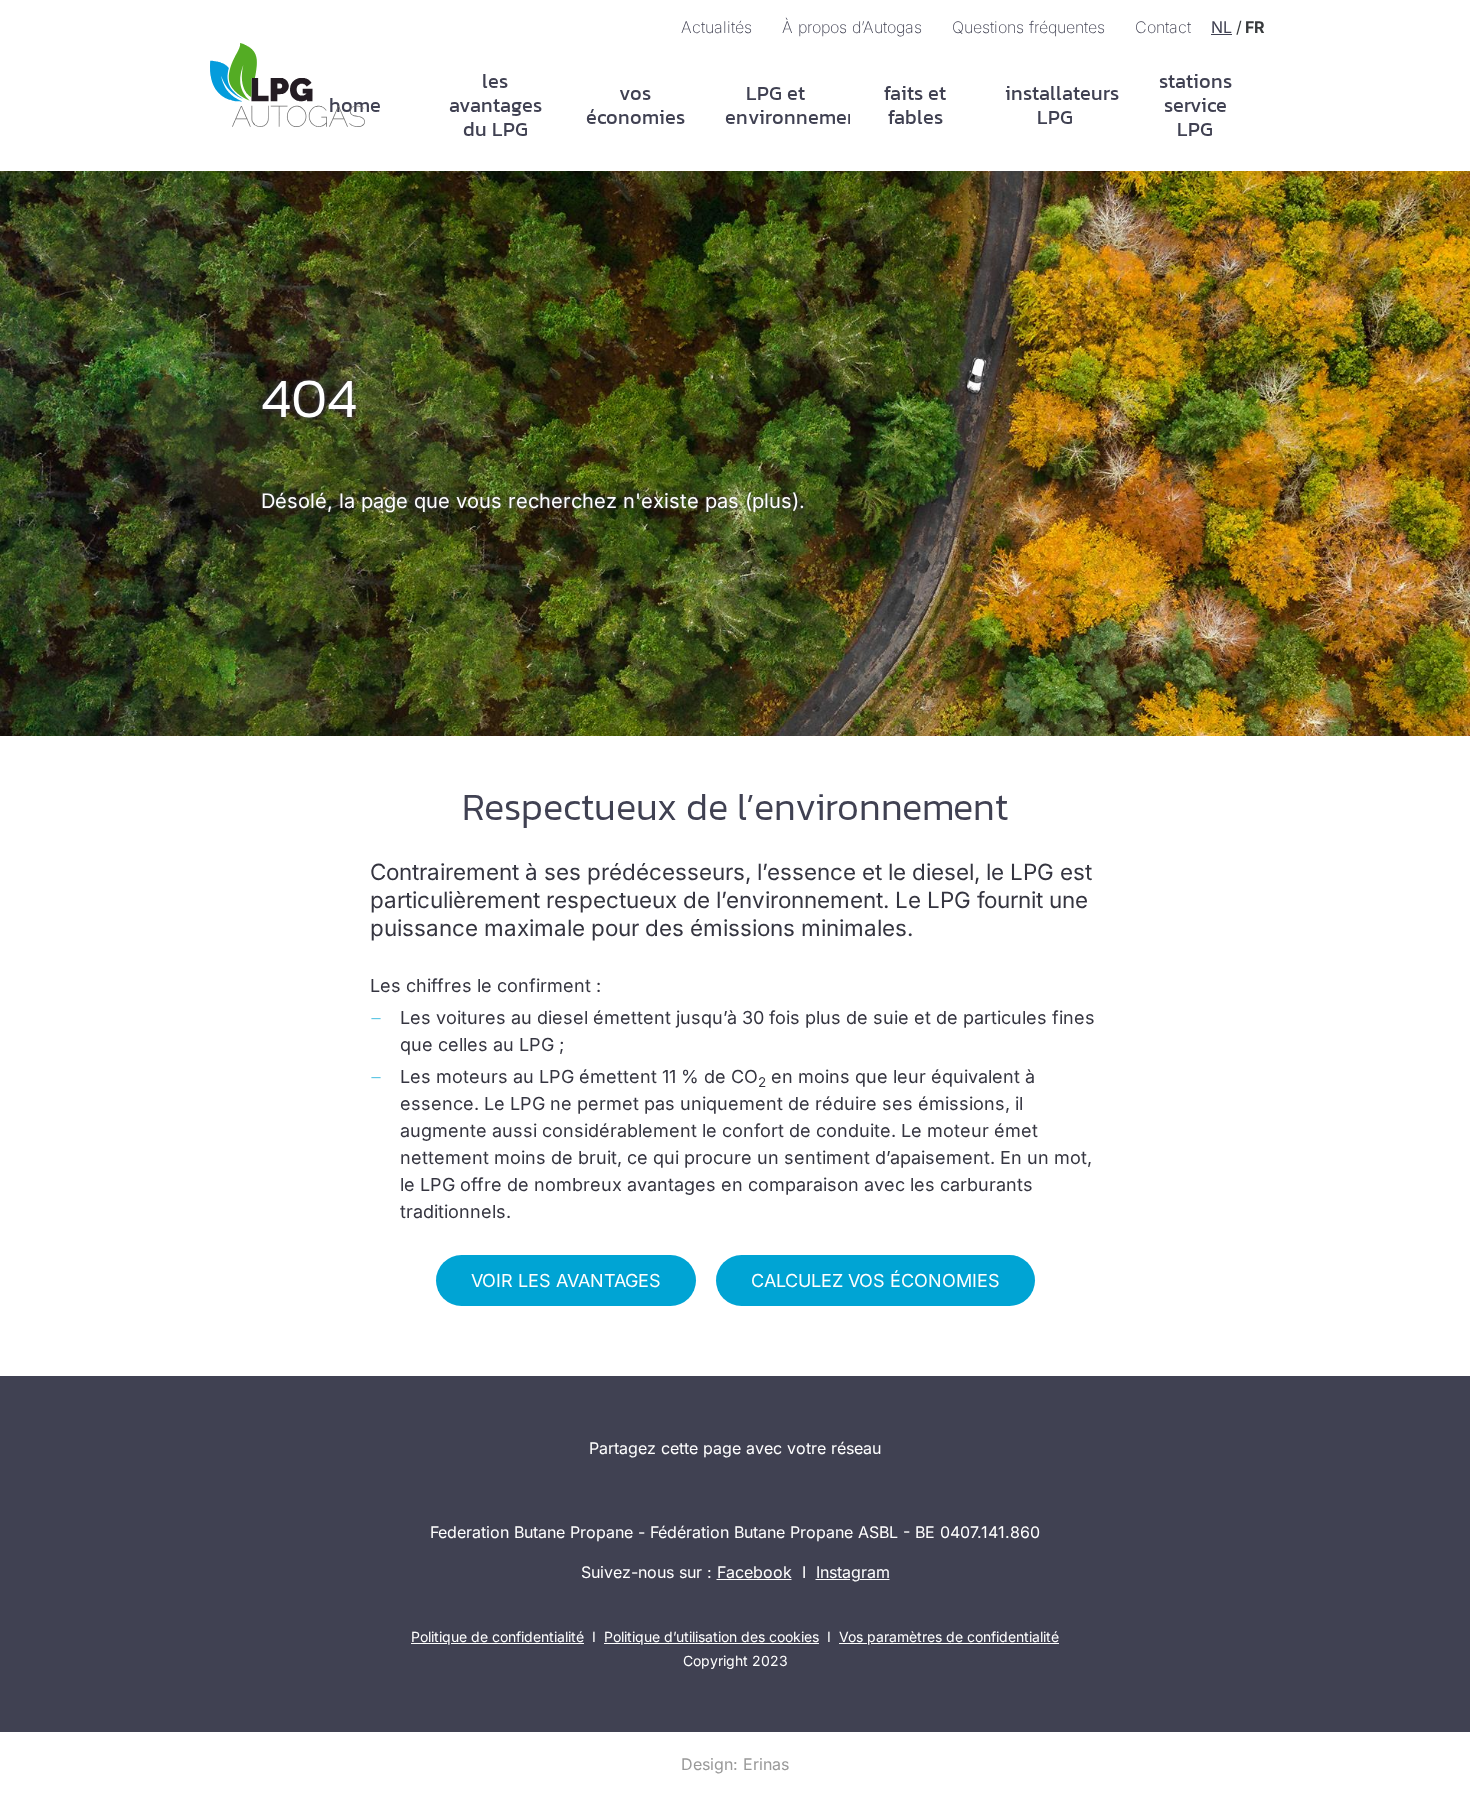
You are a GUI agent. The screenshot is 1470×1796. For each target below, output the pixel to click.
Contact (1163, 27)
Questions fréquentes (1028, 27)
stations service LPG (1195, 105)
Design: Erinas (735, 1764)
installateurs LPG (1062, 105)
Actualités (716, 27)
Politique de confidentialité (497, 1636)
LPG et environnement (782, 105)
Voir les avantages (566, 1280)
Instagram (853, 1572)
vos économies (635, 105)
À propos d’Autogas (852, 27)
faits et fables (915, 105)
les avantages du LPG (495, 105)
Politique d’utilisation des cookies (711, 1636)
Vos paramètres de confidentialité (949, 1636)
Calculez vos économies (875, 1280)
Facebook (754, 1572)
